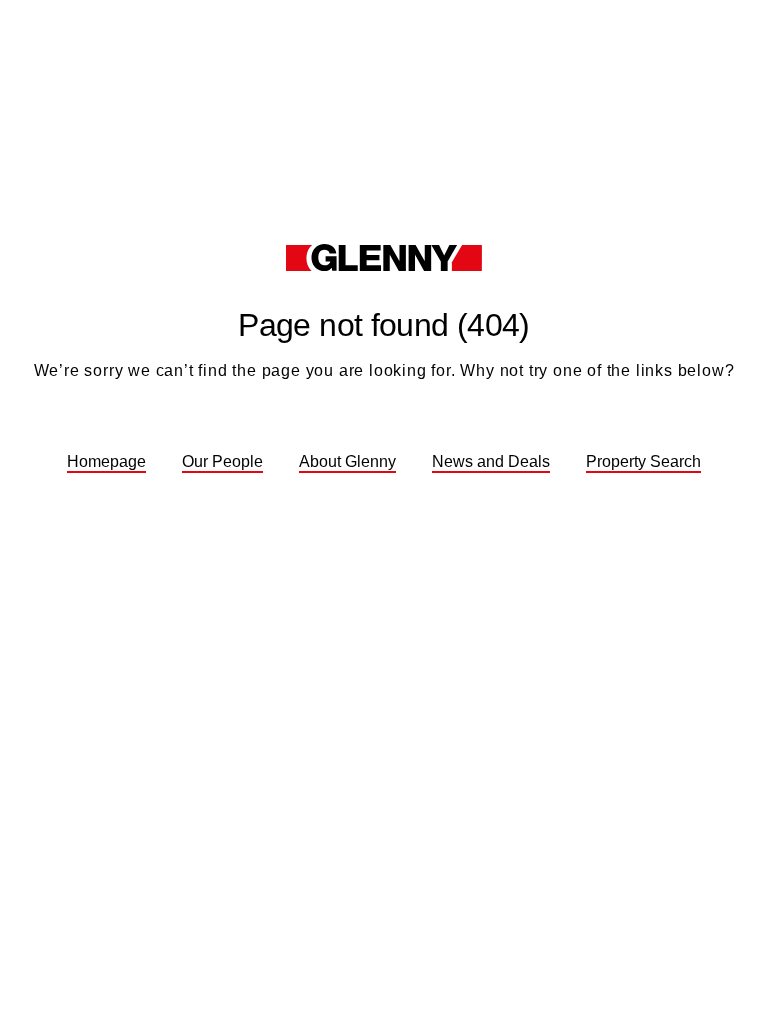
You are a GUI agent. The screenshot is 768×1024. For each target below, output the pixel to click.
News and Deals (491, 461)
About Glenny (347, 461)
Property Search (643, 461)
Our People (222, 461)
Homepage (106, 461)
